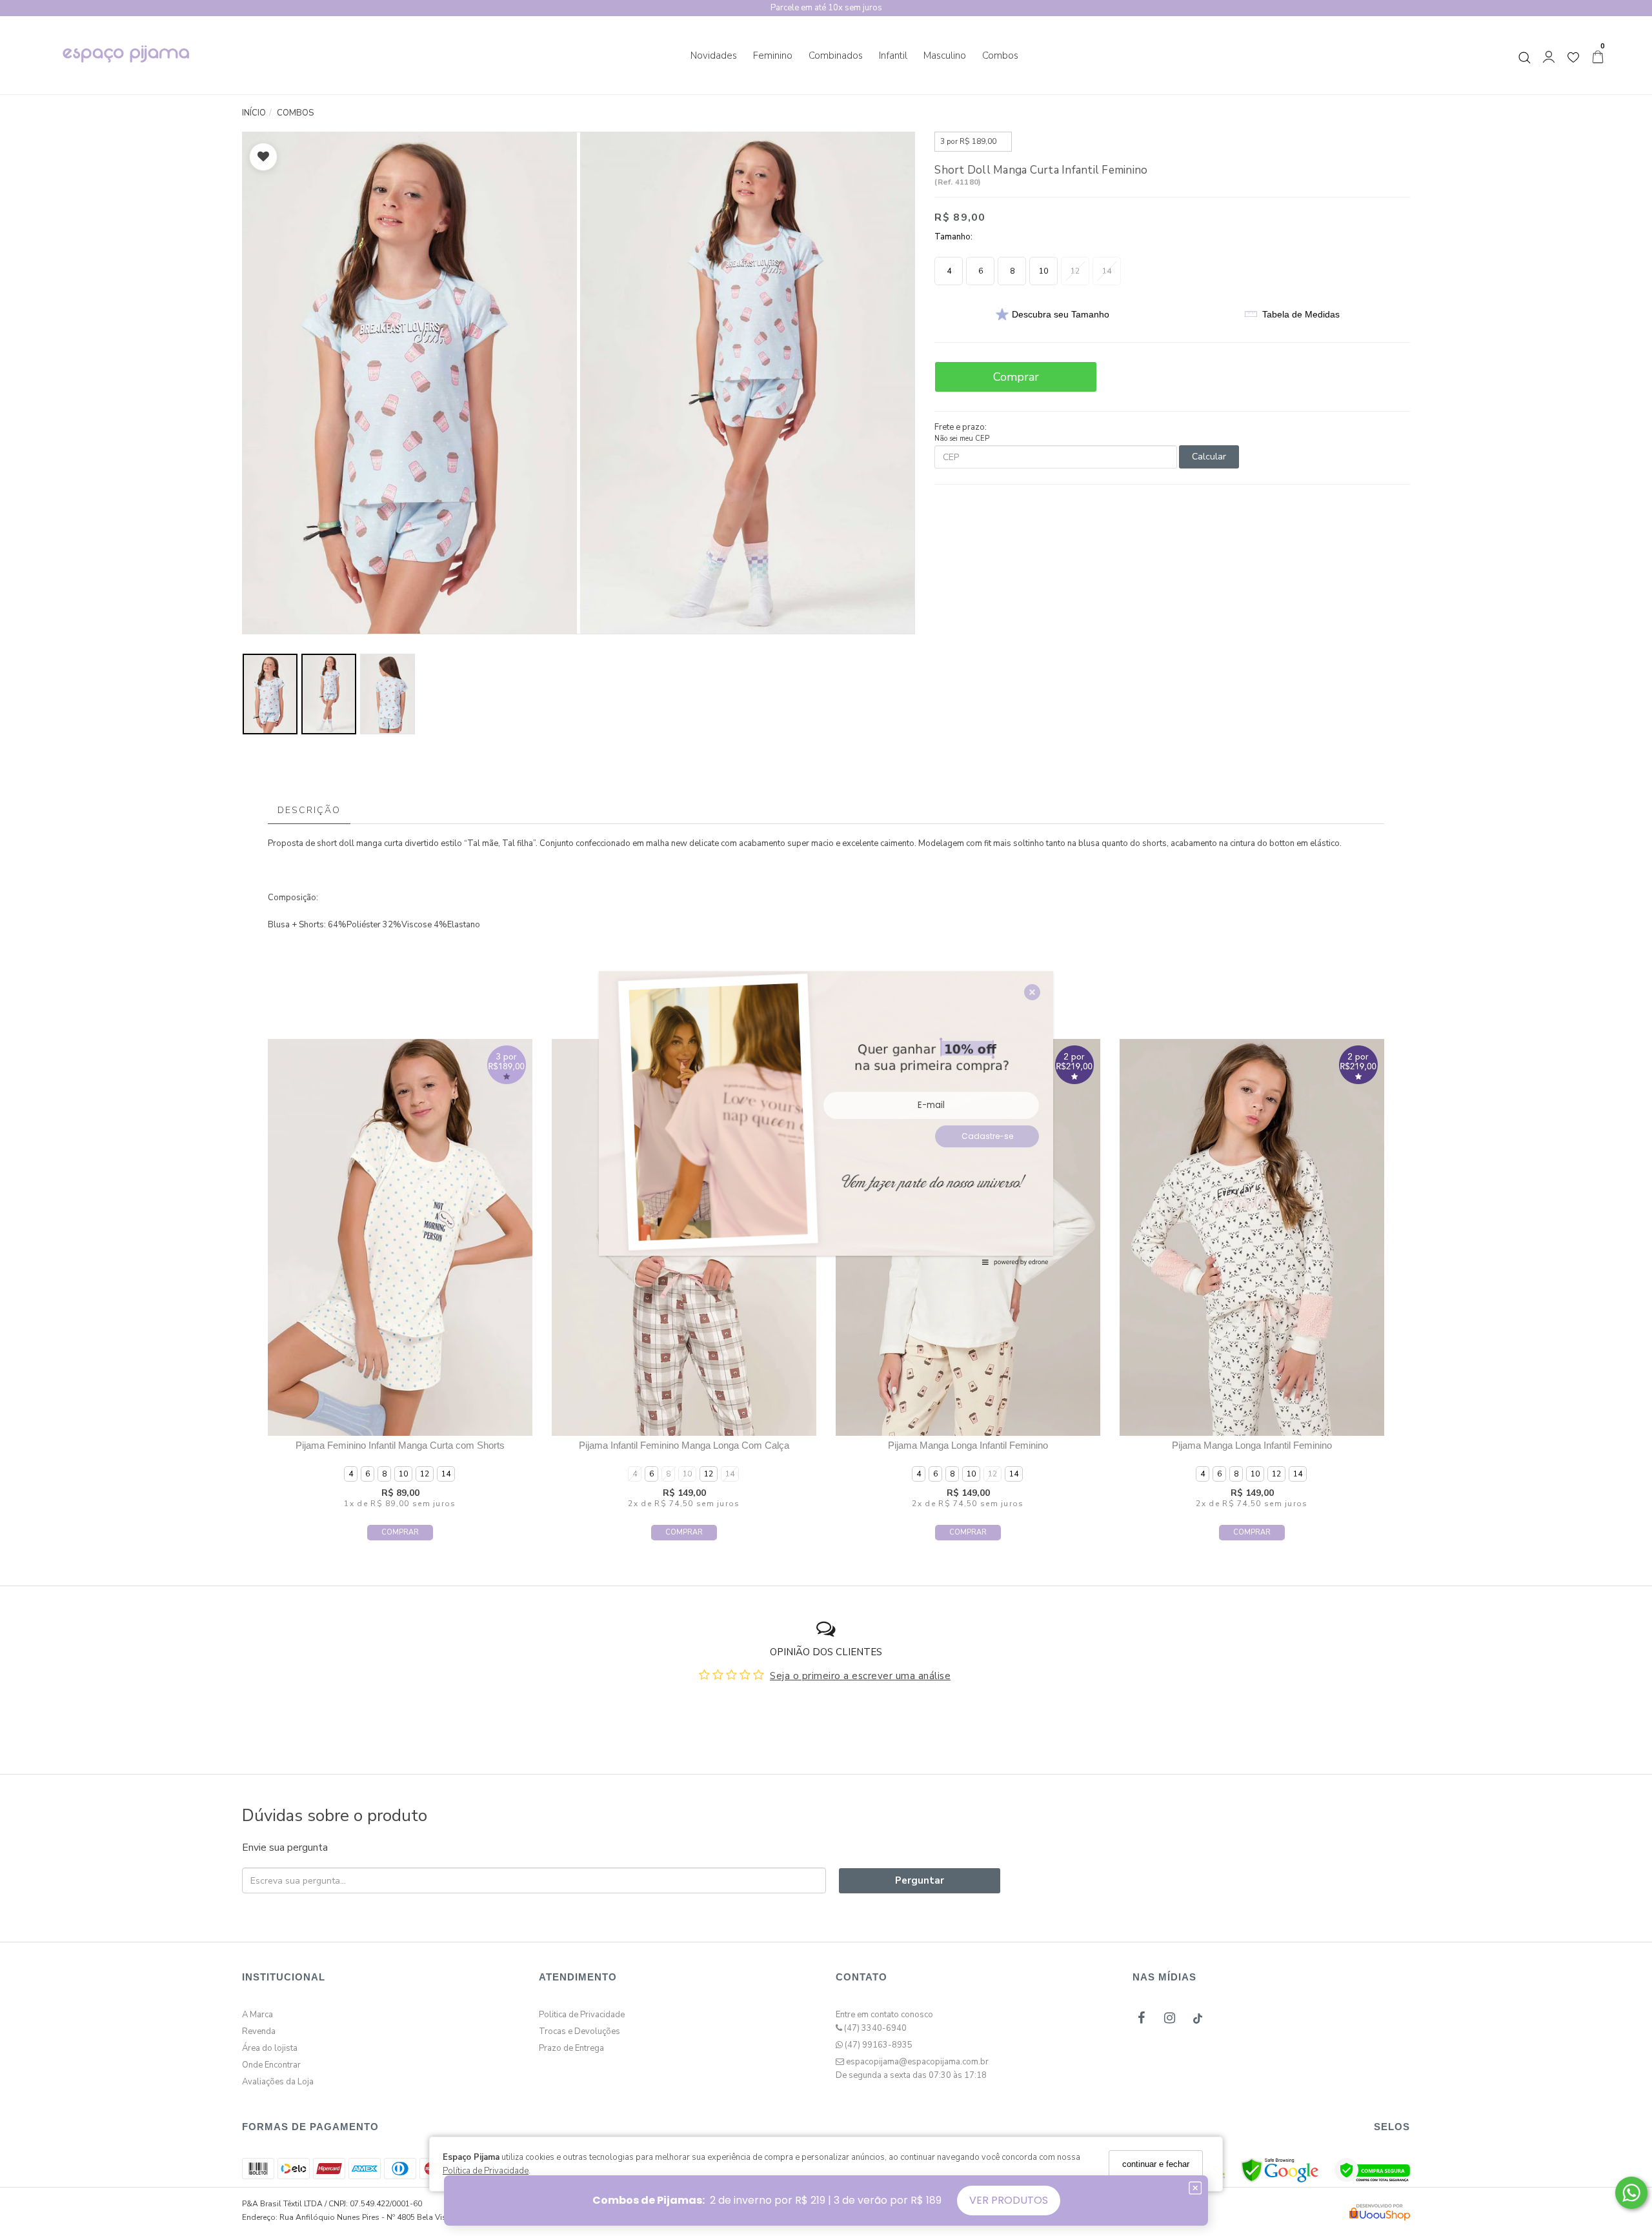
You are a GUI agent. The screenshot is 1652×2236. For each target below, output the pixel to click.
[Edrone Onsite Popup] (826, 1118)
